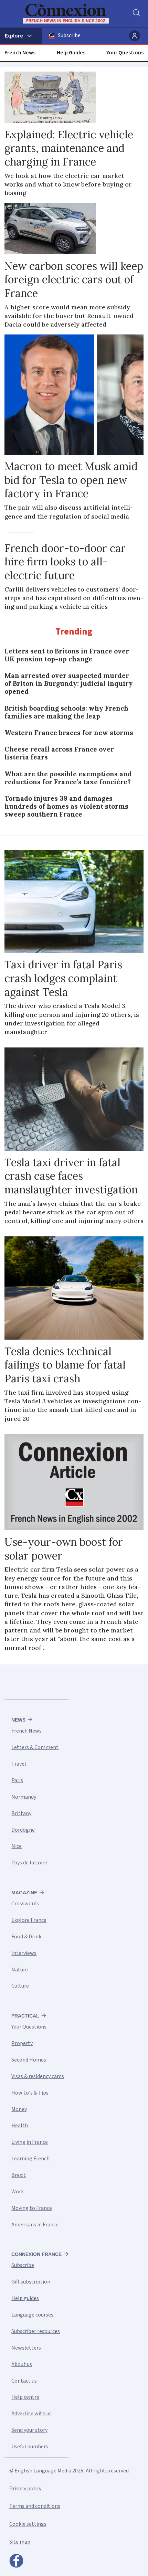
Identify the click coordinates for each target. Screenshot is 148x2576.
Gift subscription (31, 2282)
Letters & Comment (35, 1747)
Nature (20, 1970)
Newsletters (26, 2348)
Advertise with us (31, 2414)
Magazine (24, 1893)
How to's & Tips (30, 2093)
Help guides (25, 2298)
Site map (20, 2542)
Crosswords (25, 1904)
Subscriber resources (36, 2331)
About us (22, 2364)
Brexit (19, 2175)
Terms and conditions (35, 2506)
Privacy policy (25, 2489)
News (18, 1720)
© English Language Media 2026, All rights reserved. (70, 2471)
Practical (25, 2016)
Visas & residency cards (38, 2076)
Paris (17, 1780)
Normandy (24, 1797)
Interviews (24, 1953)
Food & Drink (26, 1937)
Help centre (25, 2397)
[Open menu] (21, 36)
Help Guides (71, 53)
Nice (17, 1846)
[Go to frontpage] (70, 14)
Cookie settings (28, 2524)
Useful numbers (30, 2447)
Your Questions (125, 53)
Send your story (29, 2430)
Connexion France (36, 2254)
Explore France (29, 1920)
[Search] (136, 14)
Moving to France (32, 2208)
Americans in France (35, 2225)
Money (19, 2109)
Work (18, 2192)
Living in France (30, 2142)
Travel (19, 1764)
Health (20, 2126)
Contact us (24, 2381)
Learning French (30, 2159)
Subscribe (69, 35)
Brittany (21, 1813)
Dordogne (23, 1830)
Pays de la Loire (29, 1863)
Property (22, 2043)
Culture (20, 1986)
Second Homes (29, 2060)
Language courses (32, 2315)
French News (20, 53)
